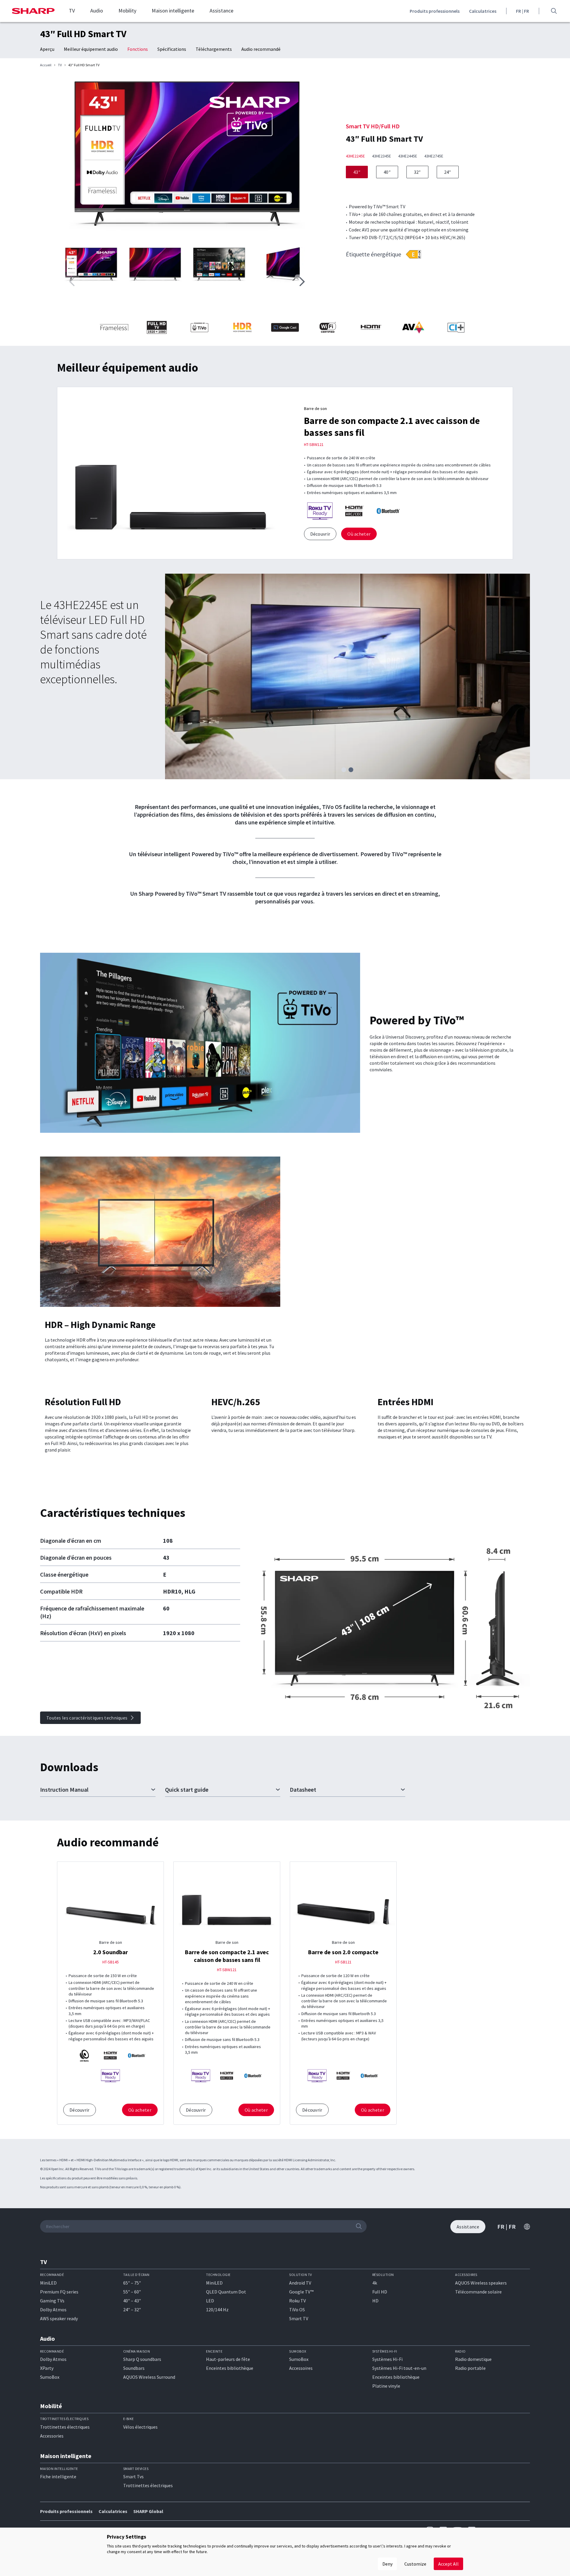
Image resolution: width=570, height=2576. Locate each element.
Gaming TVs (52, 2301)
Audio (97, 11)
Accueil (46, 65)
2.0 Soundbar (111, 1952)
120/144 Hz (217, 2310)
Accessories (52, 2436)
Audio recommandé (261, 49)
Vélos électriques (140, 2427)
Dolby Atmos (53, 2310)
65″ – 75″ (132, 2283)
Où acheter (359, 534)
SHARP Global (148, 2511)
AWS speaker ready (59, 2318)
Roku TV (297, 2301)
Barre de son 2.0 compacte (343, 1952)
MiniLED (48, 2283)
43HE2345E (381, 156)
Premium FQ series (59, 2292)
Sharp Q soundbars (142, 2359)
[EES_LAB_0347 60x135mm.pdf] (413, 254)
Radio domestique (473, 2359)
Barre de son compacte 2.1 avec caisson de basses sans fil (227, 1956)
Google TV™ (301, 2292)
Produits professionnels (435, 11)
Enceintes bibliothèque (230, 2368)
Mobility (127, 11)
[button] (302, 282)
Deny (387, 2564)
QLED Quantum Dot (226, 2292)
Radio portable (470, 2368)
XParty (47, 2368)
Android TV (300, 2283)
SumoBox (50, 2377)
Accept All (448, 2564)
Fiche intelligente (58, 2476)
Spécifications (172, 49)
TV (72, 11)
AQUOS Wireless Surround (149, 2377)
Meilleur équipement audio (91, 49)
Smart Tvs (133, 2476)
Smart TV (299, 2318)
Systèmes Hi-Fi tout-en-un (399, 2368)
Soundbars (134, 2368)
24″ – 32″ (132, 2310)
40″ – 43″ (132, 2301)
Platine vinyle (386, 2386)
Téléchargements (214, 49)
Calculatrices (483, 11)
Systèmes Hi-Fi (387, 2359)
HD (375, 2301)
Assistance (221, 11)
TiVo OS (297, 2310)
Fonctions (138, 49)
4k (375, 2283)
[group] (187, 158)
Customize (415, 2564)
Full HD (380, 2292)
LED (210, 2301)
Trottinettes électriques (65, 2427)
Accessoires (301, 2368)
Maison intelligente (173, 11)
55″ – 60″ (132, 2292)
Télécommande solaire (478, 2292)
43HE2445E (408, 156)
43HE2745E (434, 156)
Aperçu (47, 49)
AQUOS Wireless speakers (481, 2283)
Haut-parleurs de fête (228, 2359)
